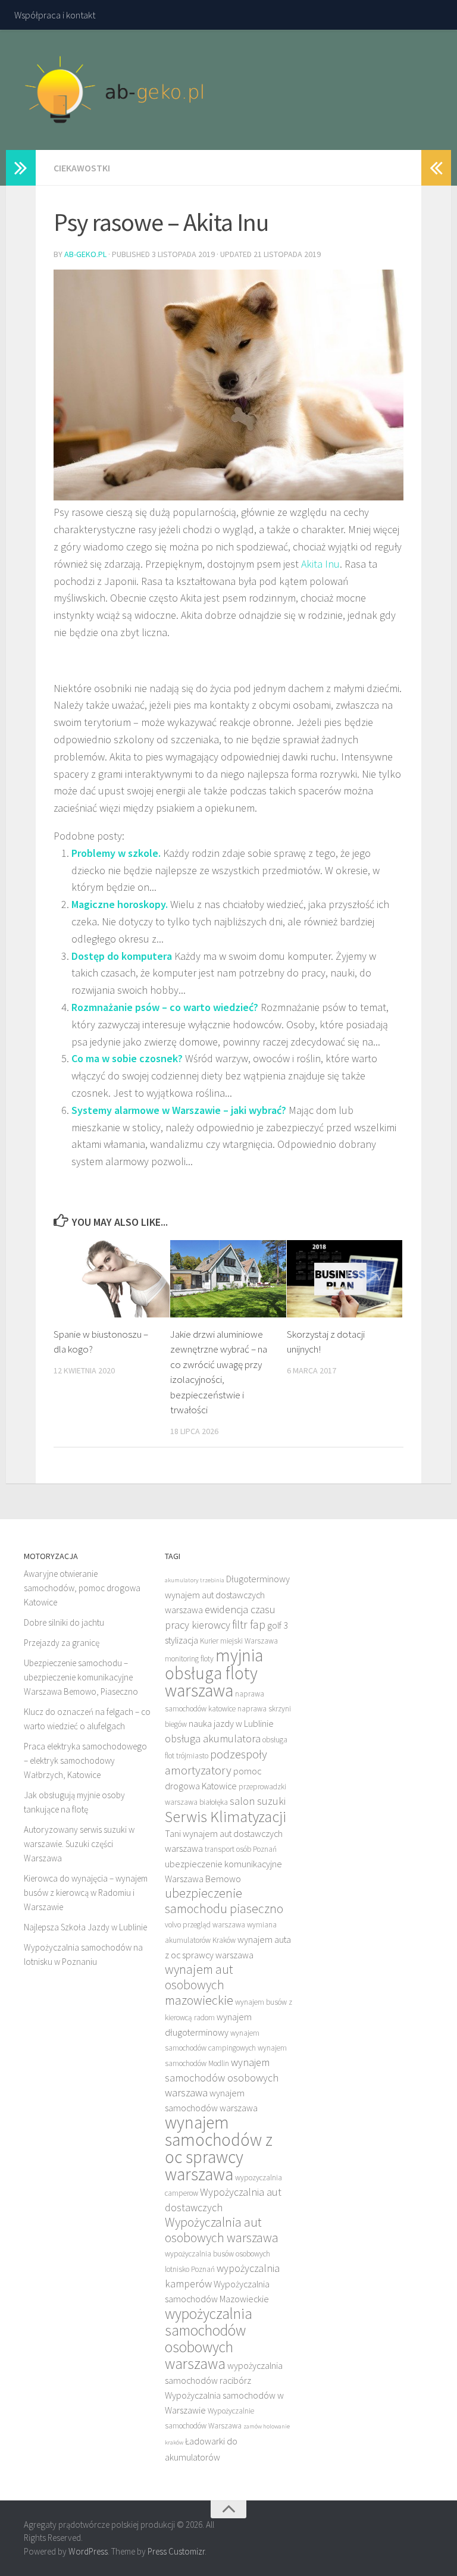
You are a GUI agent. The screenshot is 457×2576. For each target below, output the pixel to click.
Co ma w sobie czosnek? (127, 1058)
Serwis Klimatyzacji (226, 1816)
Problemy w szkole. (116, 853)
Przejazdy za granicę (62, 1643)
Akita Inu (320, 564)
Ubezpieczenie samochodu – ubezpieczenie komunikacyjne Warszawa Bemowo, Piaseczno (81, 1677)
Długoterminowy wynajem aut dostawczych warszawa (227, 1594)
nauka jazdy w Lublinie (231, 1723)
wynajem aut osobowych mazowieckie (199, 1985)
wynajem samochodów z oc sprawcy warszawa (219, 2148)
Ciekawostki (82, 168)
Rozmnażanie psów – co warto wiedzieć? (165, 1007)
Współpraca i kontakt (55, 15)
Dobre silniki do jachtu (64, 1622)
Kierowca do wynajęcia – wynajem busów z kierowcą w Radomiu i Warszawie (86, 1893)
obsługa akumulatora (213, 1738)
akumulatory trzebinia (195, 1580)
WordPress (88, 2551)
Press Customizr (176, 2551)
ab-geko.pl (85, 254)
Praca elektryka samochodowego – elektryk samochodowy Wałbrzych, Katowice (85, 1760)
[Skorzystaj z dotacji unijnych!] (345, 1279)
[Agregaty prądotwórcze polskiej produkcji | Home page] (115, 90)
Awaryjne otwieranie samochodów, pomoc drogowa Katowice (82, 1588)
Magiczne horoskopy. (120, 904)
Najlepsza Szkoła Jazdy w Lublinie (85, 1927)
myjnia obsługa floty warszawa (214, 1673)
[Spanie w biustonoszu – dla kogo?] (112, 1279)
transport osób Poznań (241, 1849)
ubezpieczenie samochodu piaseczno (224, 1901)
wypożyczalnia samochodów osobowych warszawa (209, 2339)
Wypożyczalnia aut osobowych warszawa (222, 2230)
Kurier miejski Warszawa (239, 1641)
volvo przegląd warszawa (205, 1925)
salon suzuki (258, 1801)
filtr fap (249, 1624)
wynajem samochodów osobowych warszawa (222, 2077)
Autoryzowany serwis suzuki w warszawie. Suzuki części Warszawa (79, 1844)
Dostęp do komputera (122, 956)
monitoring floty (189, 1659)
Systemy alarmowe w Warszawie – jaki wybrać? (179, 1110)
